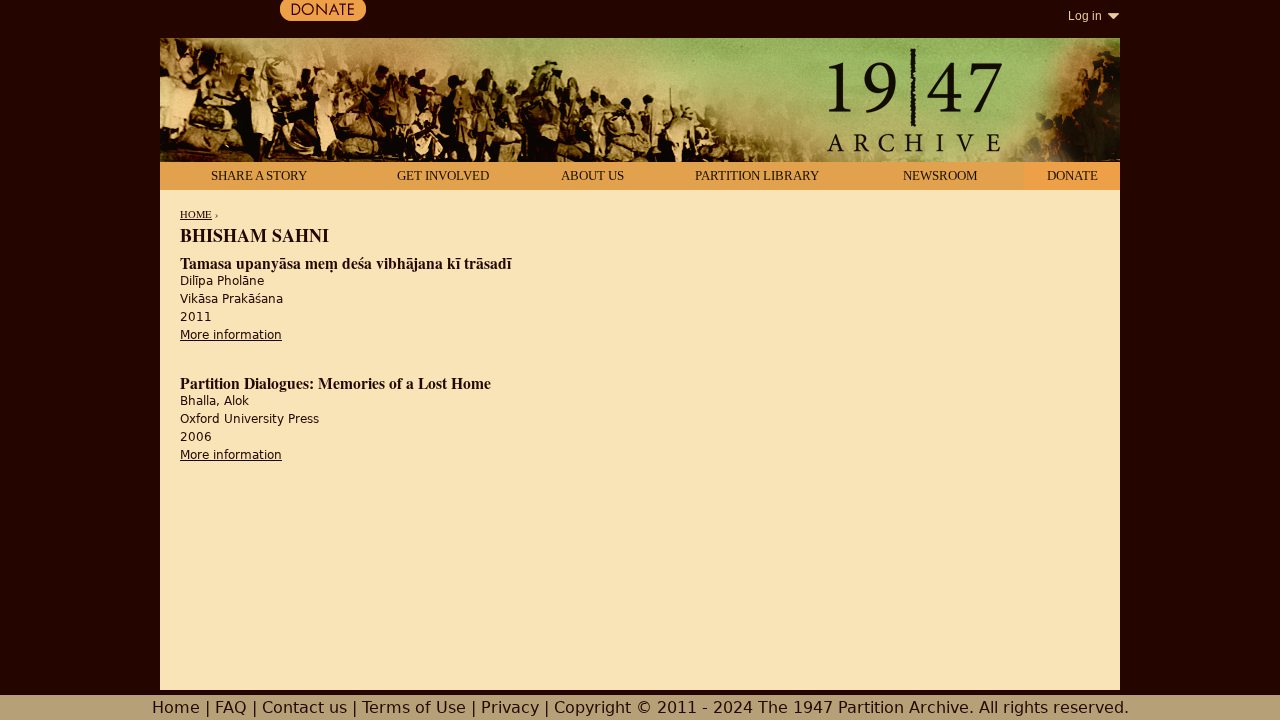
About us (592, 175)
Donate (1072, 175)
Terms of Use (414, 707)
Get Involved (443, 175)
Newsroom (940, 175)
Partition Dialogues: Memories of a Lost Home (335, 383)
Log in (1085, 16)
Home (196, 214)
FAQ (231, 707)
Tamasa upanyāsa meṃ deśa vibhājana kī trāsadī (345, 263)
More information (231, 335)
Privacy (510, 707)
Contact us (304, 707)
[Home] (640, 102)
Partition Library (757, 175)
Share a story (259, 175)
